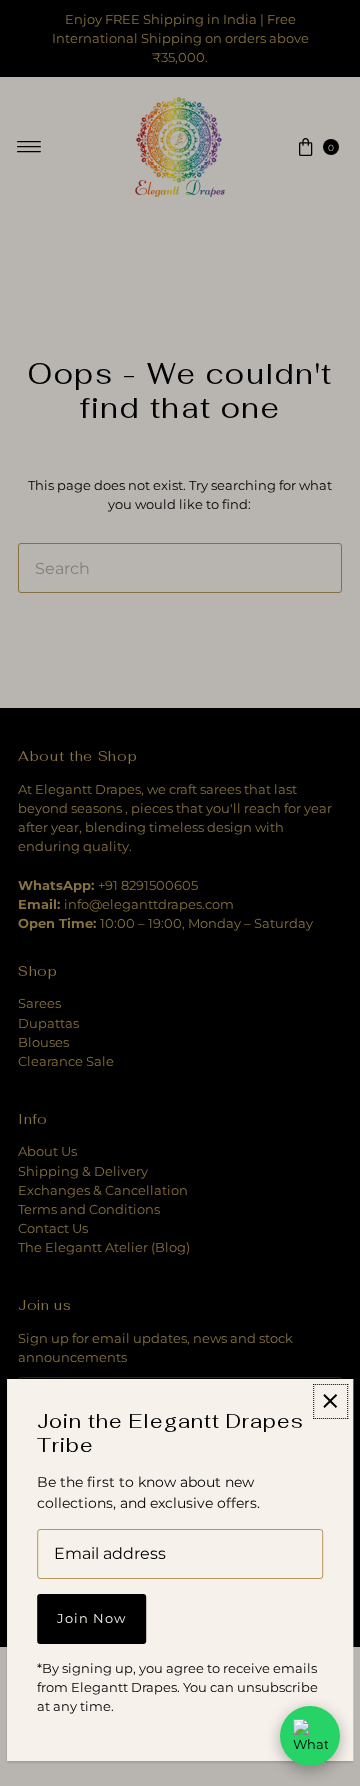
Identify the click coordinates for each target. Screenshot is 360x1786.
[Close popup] (330, 1401)
